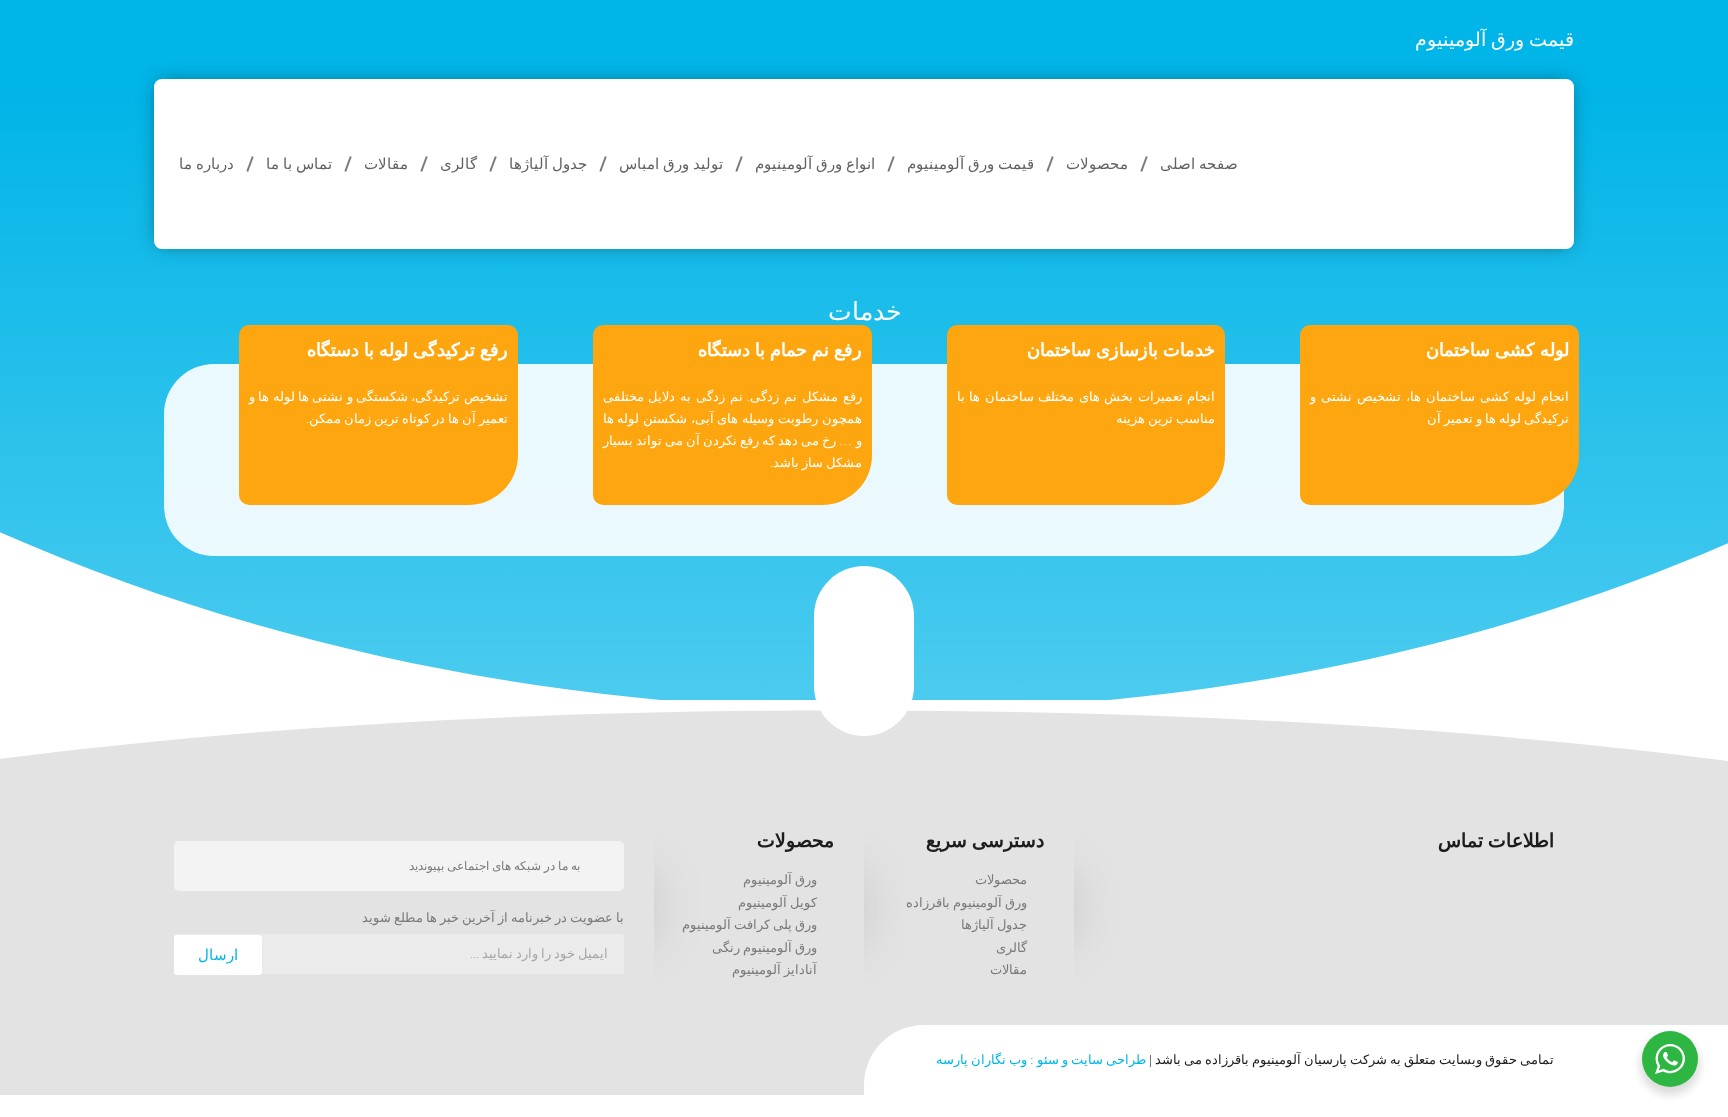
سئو (1048, 1059)
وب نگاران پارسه (981, 1059)
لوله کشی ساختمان (1497, 350)
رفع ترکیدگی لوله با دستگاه (407, 350)
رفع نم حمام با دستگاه (780, 350)
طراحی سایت (1108, 1059)
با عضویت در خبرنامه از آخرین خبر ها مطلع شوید (493, 918)
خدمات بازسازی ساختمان (1121, 350)
